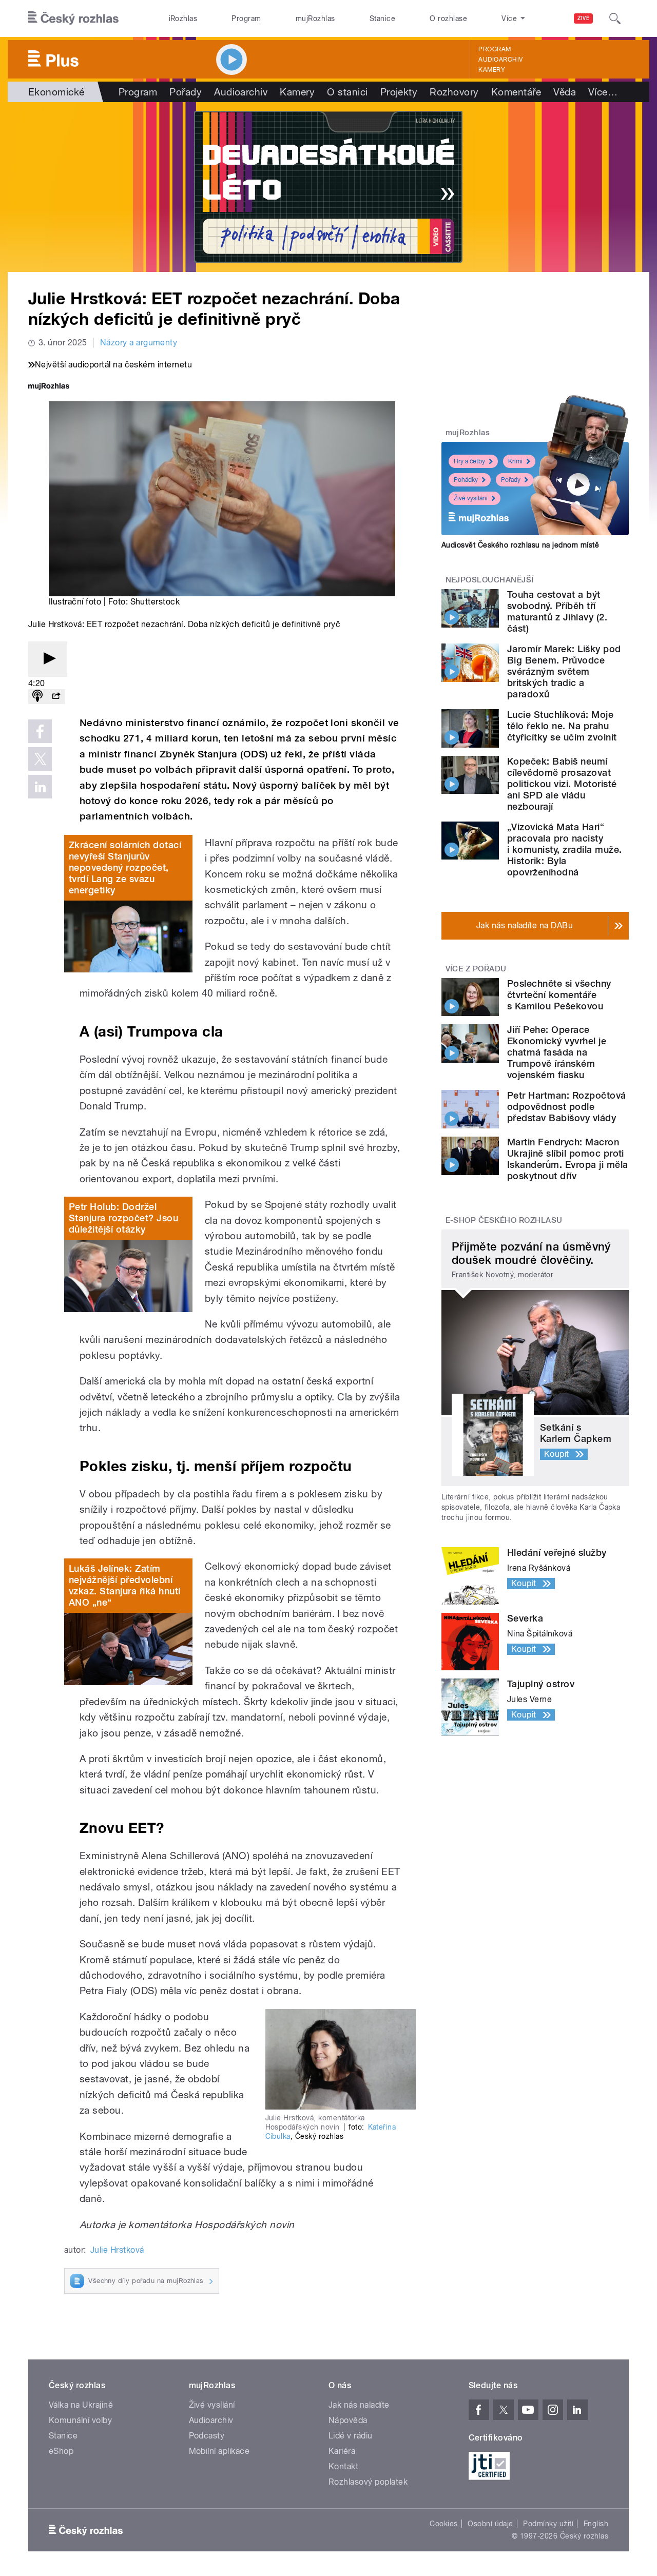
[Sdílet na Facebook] (40, 731)
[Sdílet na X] (40, 759)
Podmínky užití (548, 2524)
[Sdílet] (56, 697)
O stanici (347, 92)
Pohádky (466, 480)
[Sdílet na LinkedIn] (40, 787)
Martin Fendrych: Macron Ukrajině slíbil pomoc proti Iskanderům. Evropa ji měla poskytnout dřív (567, 1159)
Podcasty (207, 2436)
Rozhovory (454, 92)
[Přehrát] (48, 659)
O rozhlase (448, 18)
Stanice (382, 18)
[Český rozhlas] (73, 18)
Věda (565, 92)
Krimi (515, 461)
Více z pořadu (476, 969)
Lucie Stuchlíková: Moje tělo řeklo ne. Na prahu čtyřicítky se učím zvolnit (562, 726)
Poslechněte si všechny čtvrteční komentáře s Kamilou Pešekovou (559, 995)
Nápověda (348, 2420)
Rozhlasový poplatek (368, 2482)
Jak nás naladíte (359, 2405)
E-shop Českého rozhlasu (504, 1220)
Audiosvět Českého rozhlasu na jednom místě (520, 545)
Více (603, 92)
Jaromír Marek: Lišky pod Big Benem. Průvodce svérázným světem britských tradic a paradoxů (564, 671)
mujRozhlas (315, 18)
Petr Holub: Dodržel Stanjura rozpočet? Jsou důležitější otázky (123, 1218)
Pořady (186, 92)
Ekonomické (56, 92)
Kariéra (342, 2451)
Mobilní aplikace (219, 2451)
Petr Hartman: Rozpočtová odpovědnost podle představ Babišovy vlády (567, 1107)
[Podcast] (37, 697)
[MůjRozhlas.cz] (49, 387)
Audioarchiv (500, 60)
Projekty (399, 92)
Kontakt (343, 2466)
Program (246, 18)
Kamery (492, 70)
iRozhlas (183, 18)
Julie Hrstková (117, 2250)
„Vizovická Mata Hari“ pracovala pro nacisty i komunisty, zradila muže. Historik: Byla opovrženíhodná (564, 850)
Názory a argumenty (139, 343)
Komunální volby (80, 2420)
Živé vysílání (471, 498)
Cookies (443, 2524)
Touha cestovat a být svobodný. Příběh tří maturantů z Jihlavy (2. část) (557, 611)
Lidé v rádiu (351, 2436)
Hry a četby (469, 461)
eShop (61, 2451)
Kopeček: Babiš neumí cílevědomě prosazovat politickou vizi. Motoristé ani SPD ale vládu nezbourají (562, 784)
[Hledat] (615, 18)
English (596, 2524)
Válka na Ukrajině (81, 2405)
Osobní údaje (490, 2524)
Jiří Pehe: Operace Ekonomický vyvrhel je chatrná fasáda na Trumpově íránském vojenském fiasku (557, 1052)
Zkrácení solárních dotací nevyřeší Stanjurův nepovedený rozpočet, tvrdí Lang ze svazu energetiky (125, 867)
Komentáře (516, 92)
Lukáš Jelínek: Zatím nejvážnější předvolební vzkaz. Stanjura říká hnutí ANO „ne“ (124, 1585)
